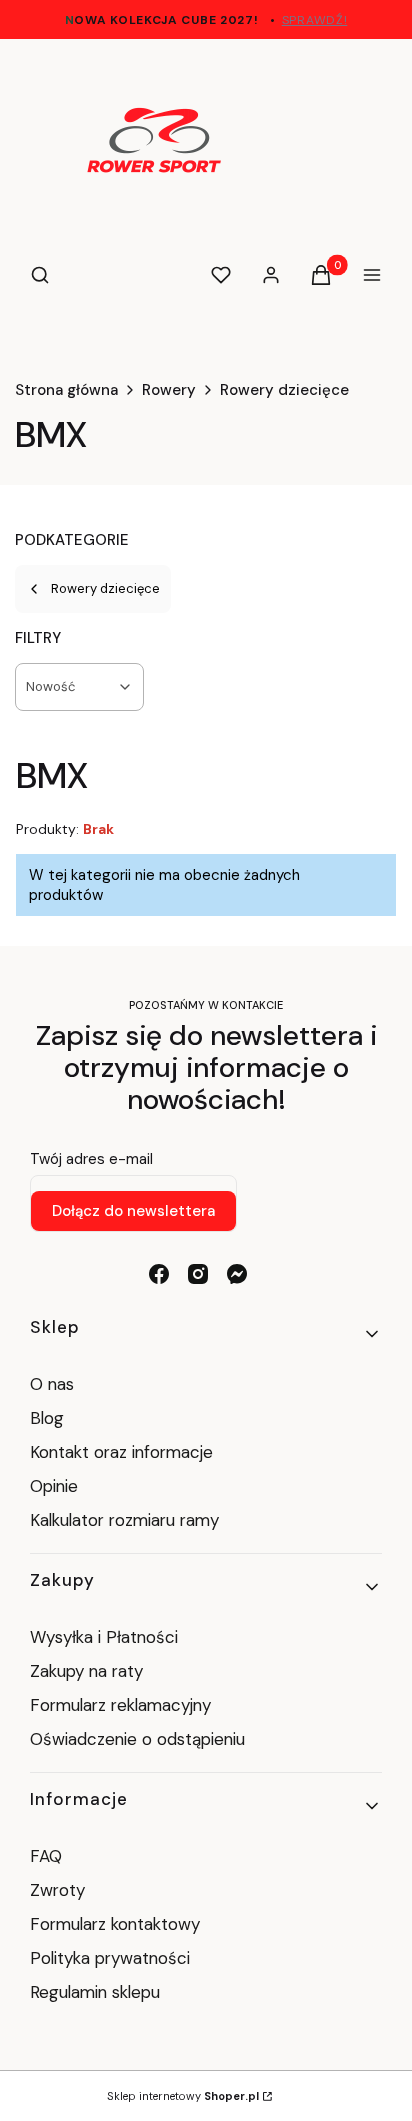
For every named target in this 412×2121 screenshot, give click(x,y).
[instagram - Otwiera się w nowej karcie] (198, 1274)
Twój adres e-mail (91, 1159)
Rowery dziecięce (284, 390)
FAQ (46, 1856)
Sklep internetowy (183, 2096)
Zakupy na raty (86, 1671)
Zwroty (57, 1890)
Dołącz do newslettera (133, 1211)
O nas (52, 1384)
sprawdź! (315, 20)
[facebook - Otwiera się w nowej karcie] (159, 1274)
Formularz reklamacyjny (120, 1705)
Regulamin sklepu (95, 1992)
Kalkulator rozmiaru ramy (124, 1520)
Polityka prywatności (110, 1958)
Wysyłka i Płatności (104, 1637)
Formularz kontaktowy (115, 1924)
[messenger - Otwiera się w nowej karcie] (237, 1274)
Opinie (54, 1486)
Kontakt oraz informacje (121, 1452)
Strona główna (66, 390)
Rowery (169, 390)
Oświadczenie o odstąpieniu (140, 1739)
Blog (47, 1418)
